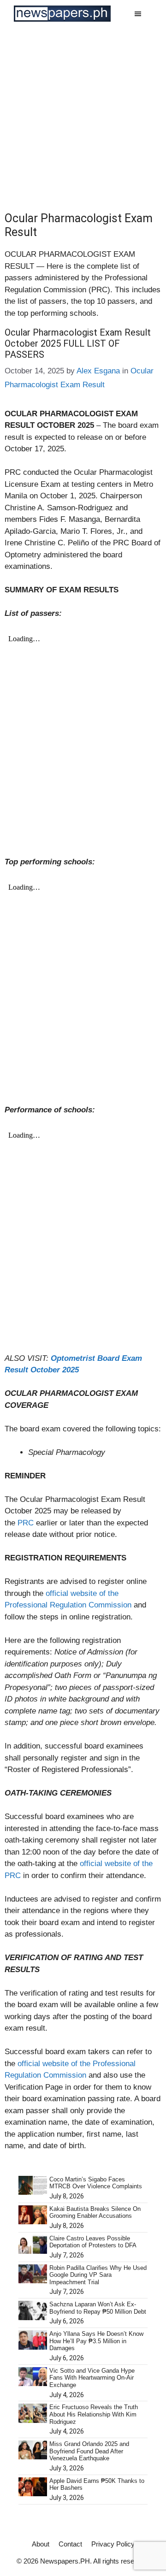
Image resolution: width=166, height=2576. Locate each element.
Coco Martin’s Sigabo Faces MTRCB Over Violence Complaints (96, 2183)
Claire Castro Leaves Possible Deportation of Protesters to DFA (93, 2242)
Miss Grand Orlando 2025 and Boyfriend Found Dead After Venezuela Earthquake (89, 2451)
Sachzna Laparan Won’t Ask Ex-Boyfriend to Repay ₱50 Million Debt (98, 2308)
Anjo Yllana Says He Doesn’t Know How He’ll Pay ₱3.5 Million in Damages (96, 2341)
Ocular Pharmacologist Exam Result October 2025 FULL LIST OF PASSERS (78, 343)
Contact (70, 2544)
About (41, 2544)
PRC (27, 1523)
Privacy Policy (113, 2544)
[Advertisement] (83, 115)
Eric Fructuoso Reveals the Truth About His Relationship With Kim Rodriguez (94, 2414)
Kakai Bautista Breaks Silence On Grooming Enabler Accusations (95, 2213)
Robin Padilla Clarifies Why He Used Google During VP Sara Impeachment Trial (98, 2275)
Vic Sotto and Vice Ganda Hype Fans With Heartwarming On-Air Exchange (92, 2378)
